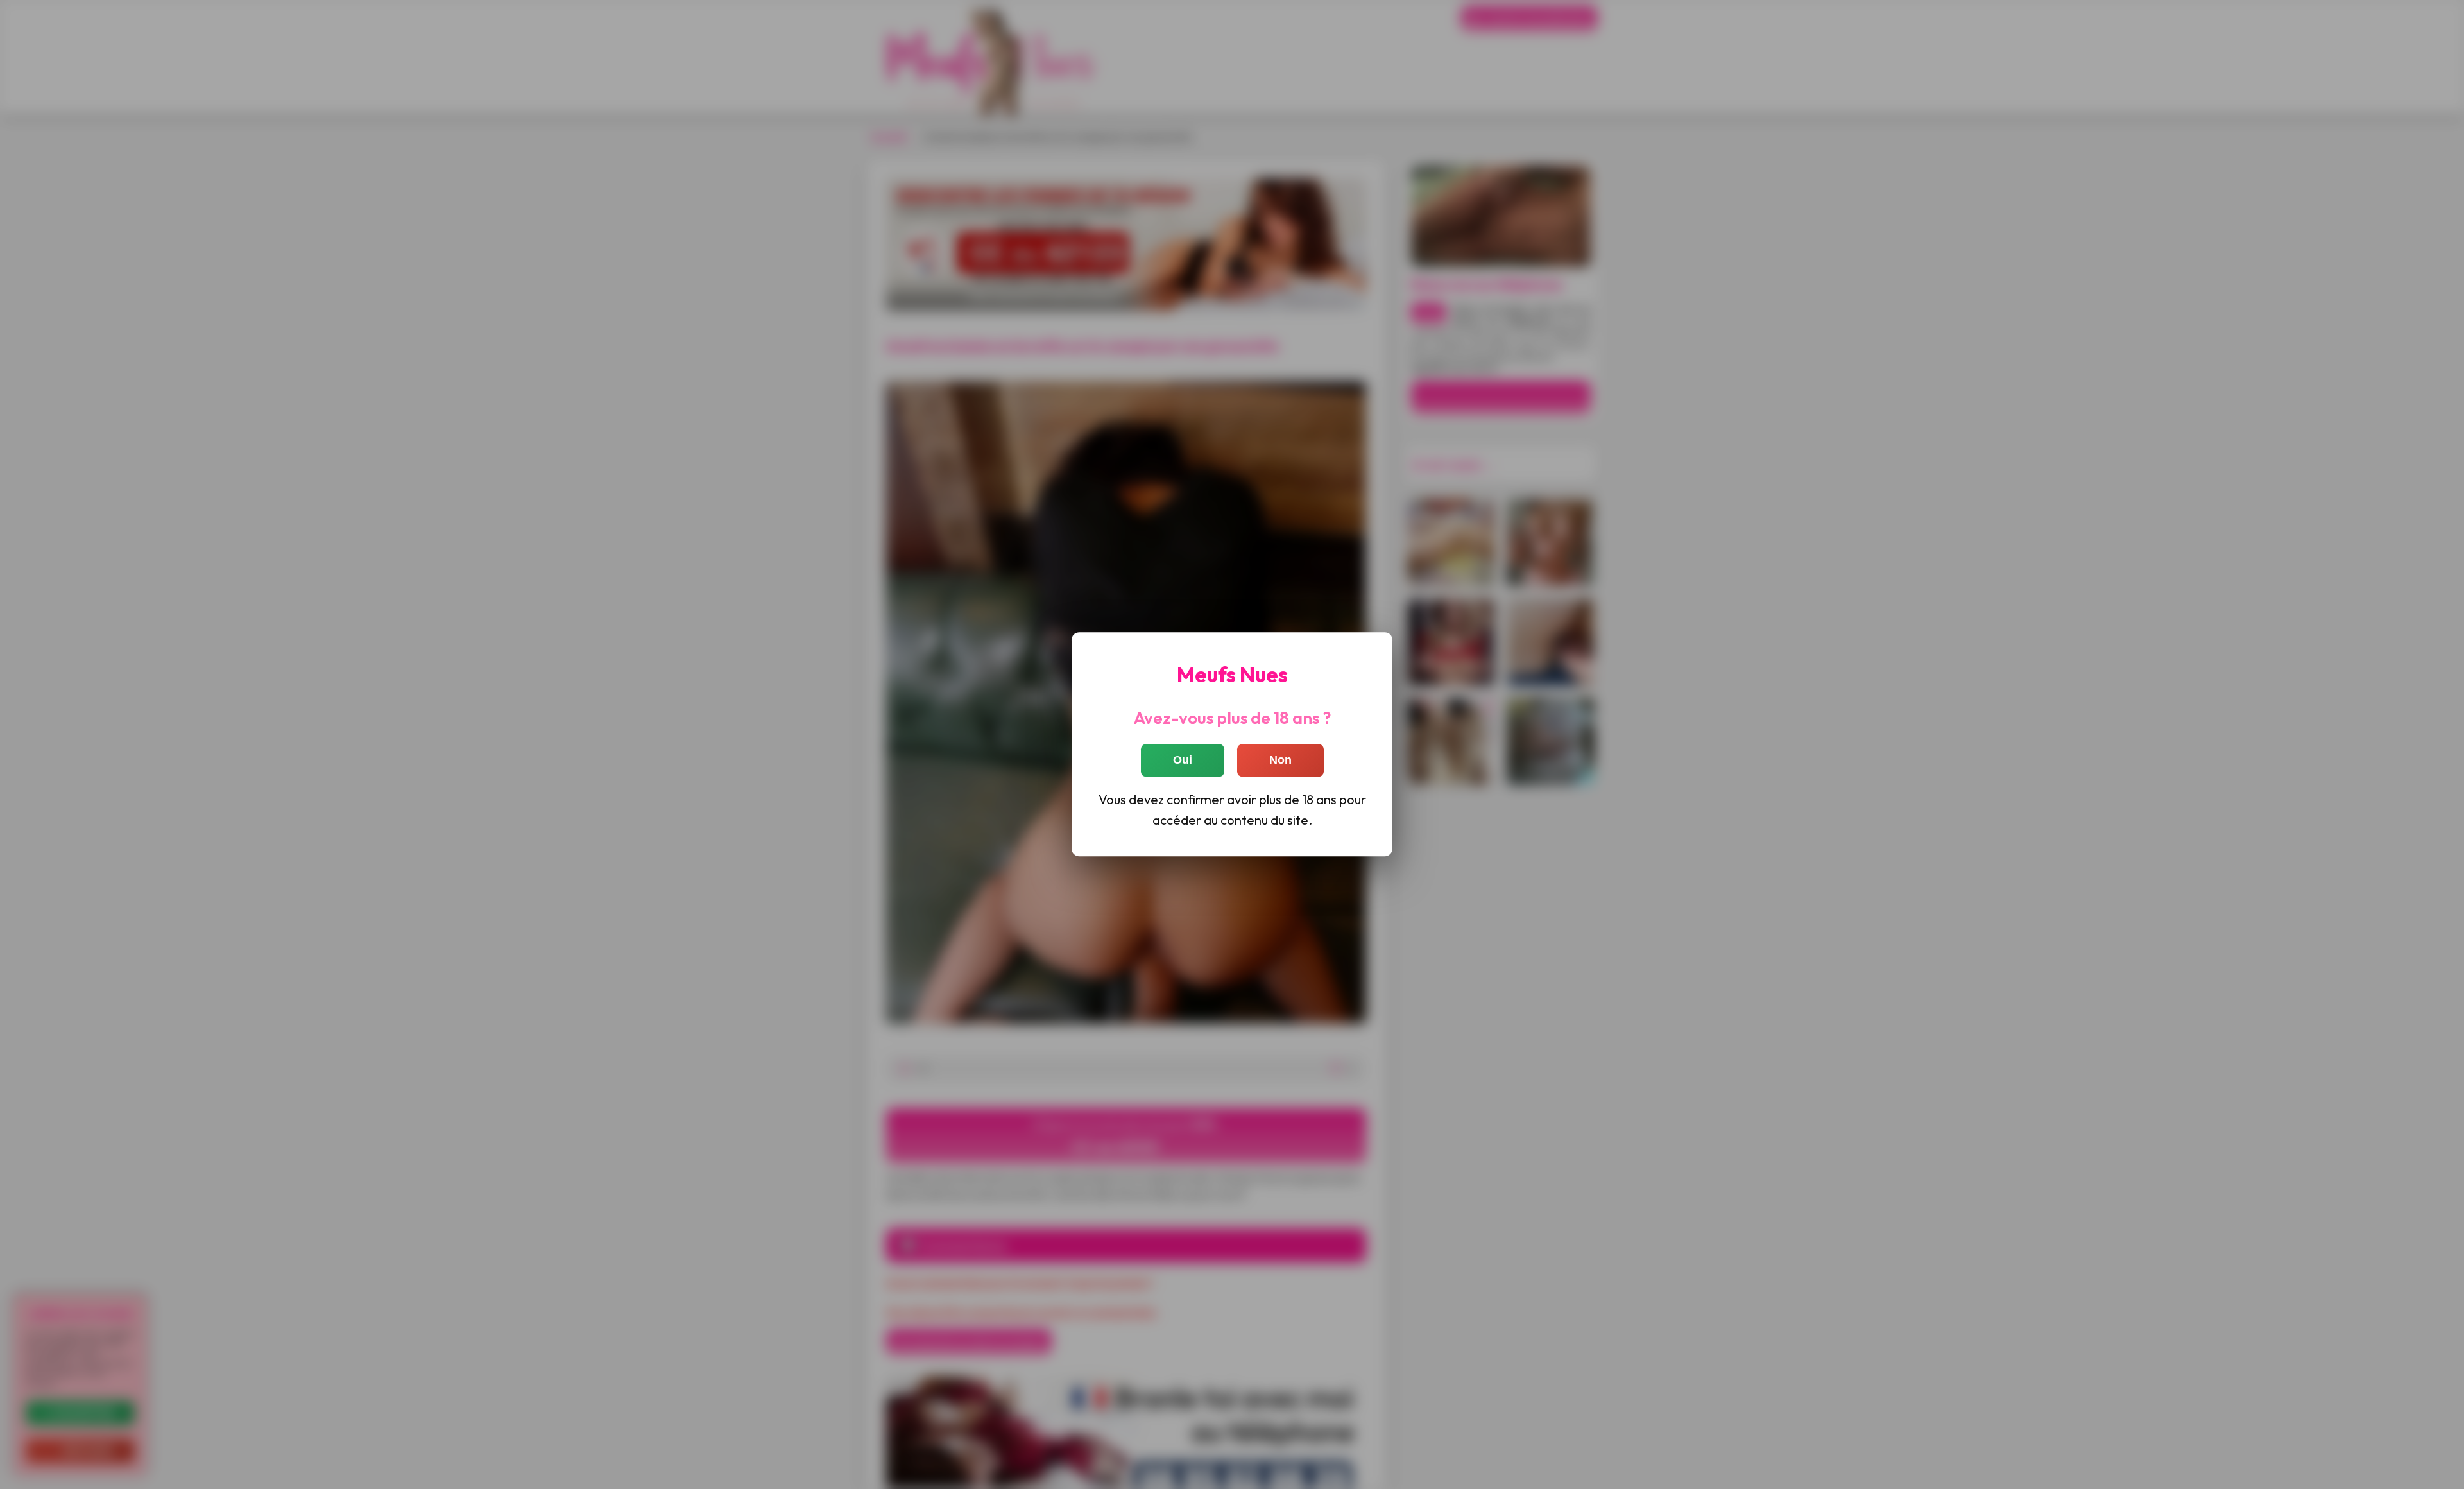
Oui (1183, 761)
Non (1280, 761)
